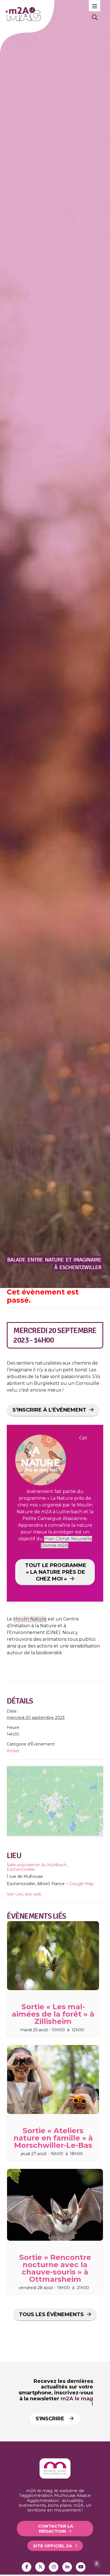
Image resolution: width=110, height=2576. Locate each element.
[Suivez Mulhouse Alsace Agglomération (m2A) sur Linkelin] (67, 2567)
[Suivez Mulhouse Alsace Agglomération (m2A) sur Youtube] (81, 2567)
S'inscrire (51, 2419)
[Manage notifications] (97, 2564)
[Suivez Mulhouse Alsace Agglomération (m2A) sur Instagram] (54, 2567)
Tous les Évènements (51, 2314)
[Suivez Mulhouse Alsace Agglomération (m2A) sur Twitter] (40, 2567)
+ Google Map (80, 1884)
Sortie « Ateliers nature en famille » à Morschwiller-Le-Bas (53, 2138)
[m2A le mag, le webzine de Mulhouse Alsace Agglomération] (55, 2477)
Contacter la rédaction (56, 2528)
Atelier (13, 1751)
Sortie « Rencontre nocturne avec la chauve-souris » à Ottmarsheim (55, 2268)
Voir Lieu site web (24, 1894)
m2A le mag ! (77, 2402)
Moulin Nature (30, 1619)
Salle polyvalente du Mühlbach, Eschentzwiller (37, 1867)
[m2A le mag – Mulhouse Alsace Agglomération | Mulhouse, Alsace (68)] (45, 14)
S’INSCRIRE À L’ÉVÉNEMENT (49, 1410)
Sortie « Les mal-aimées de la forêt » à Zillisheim (53, 2014)
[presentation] (53, 1956)
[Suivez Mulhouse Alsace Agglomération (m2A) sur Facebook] (27, 2567)
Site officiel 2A (52, 2546)
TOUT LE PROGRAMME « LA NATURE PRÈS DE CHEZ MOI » (56, 1572)
